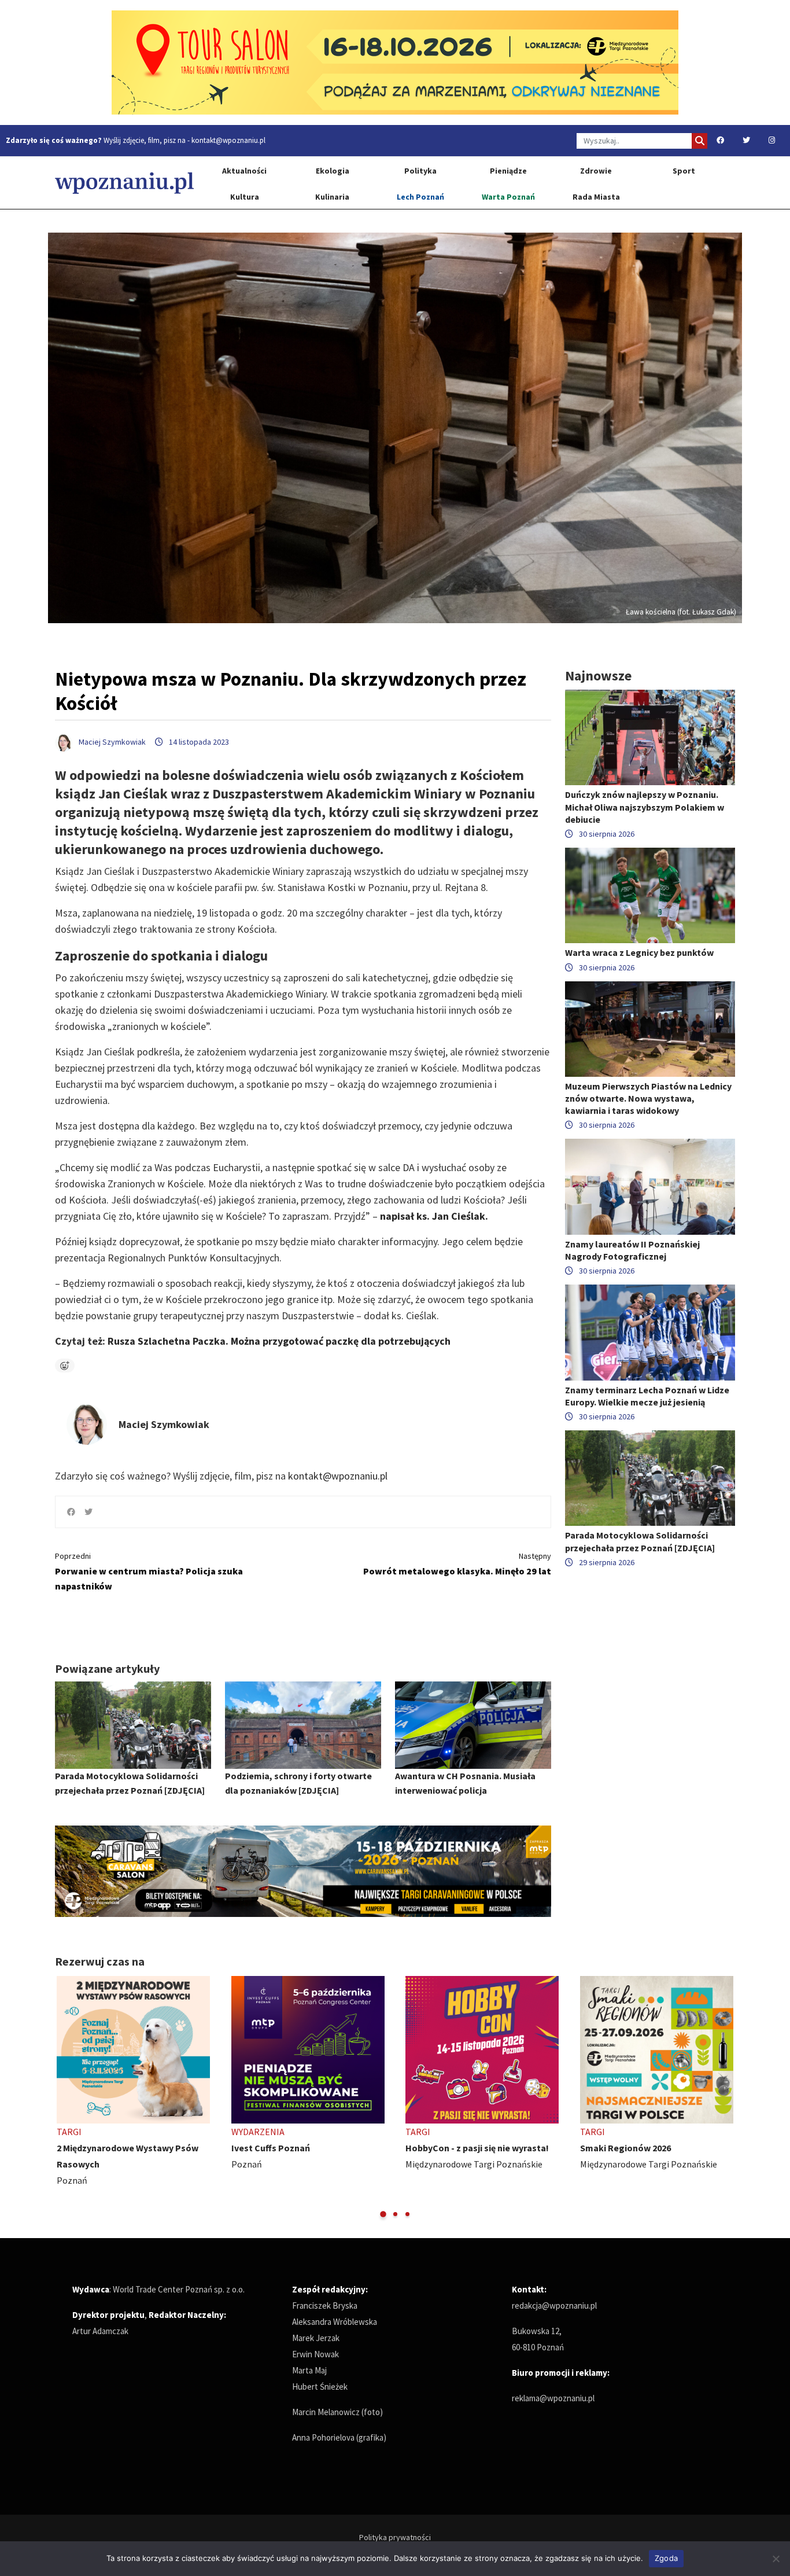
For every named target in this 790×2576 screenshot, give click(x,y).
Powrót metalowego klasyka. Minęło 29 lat (457, 1564)
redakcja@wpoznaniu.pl (554, 2305)
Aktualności (244, 171)
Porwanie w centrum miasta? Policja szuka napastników (149, 1571)
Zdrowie (596, 171)
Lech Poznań (420, 197)
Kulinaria (332, 197)
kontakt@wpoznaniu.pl (228, 140)
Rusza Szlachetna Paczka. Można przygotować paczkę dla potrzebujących (279, 1341)
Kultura (245, 197)
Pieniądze (508, 171)
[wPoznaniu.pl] (124, 183)
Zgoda (666, 2558)
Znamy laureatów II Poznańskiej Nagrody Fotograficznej (632, 1250)
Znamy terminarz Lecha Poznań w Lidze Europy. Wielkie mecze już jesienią (647, 1396)
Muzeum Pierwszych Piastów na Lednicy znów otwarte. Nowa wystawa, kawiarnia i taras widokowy (648, 1098)
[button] (383, 2214)
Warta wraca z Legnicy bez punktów (639, 952)
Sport (684, 171)
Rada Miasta (596, 197)
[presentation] (65, 2098)
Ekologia (333, 171)
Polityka (420, 171)
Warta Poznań (508, 197)
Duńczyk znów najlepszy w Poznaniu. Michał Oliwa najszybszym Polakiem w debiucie (645, 807)
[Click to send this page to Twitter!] (88, 1512)
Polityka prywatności (395, 2537)
